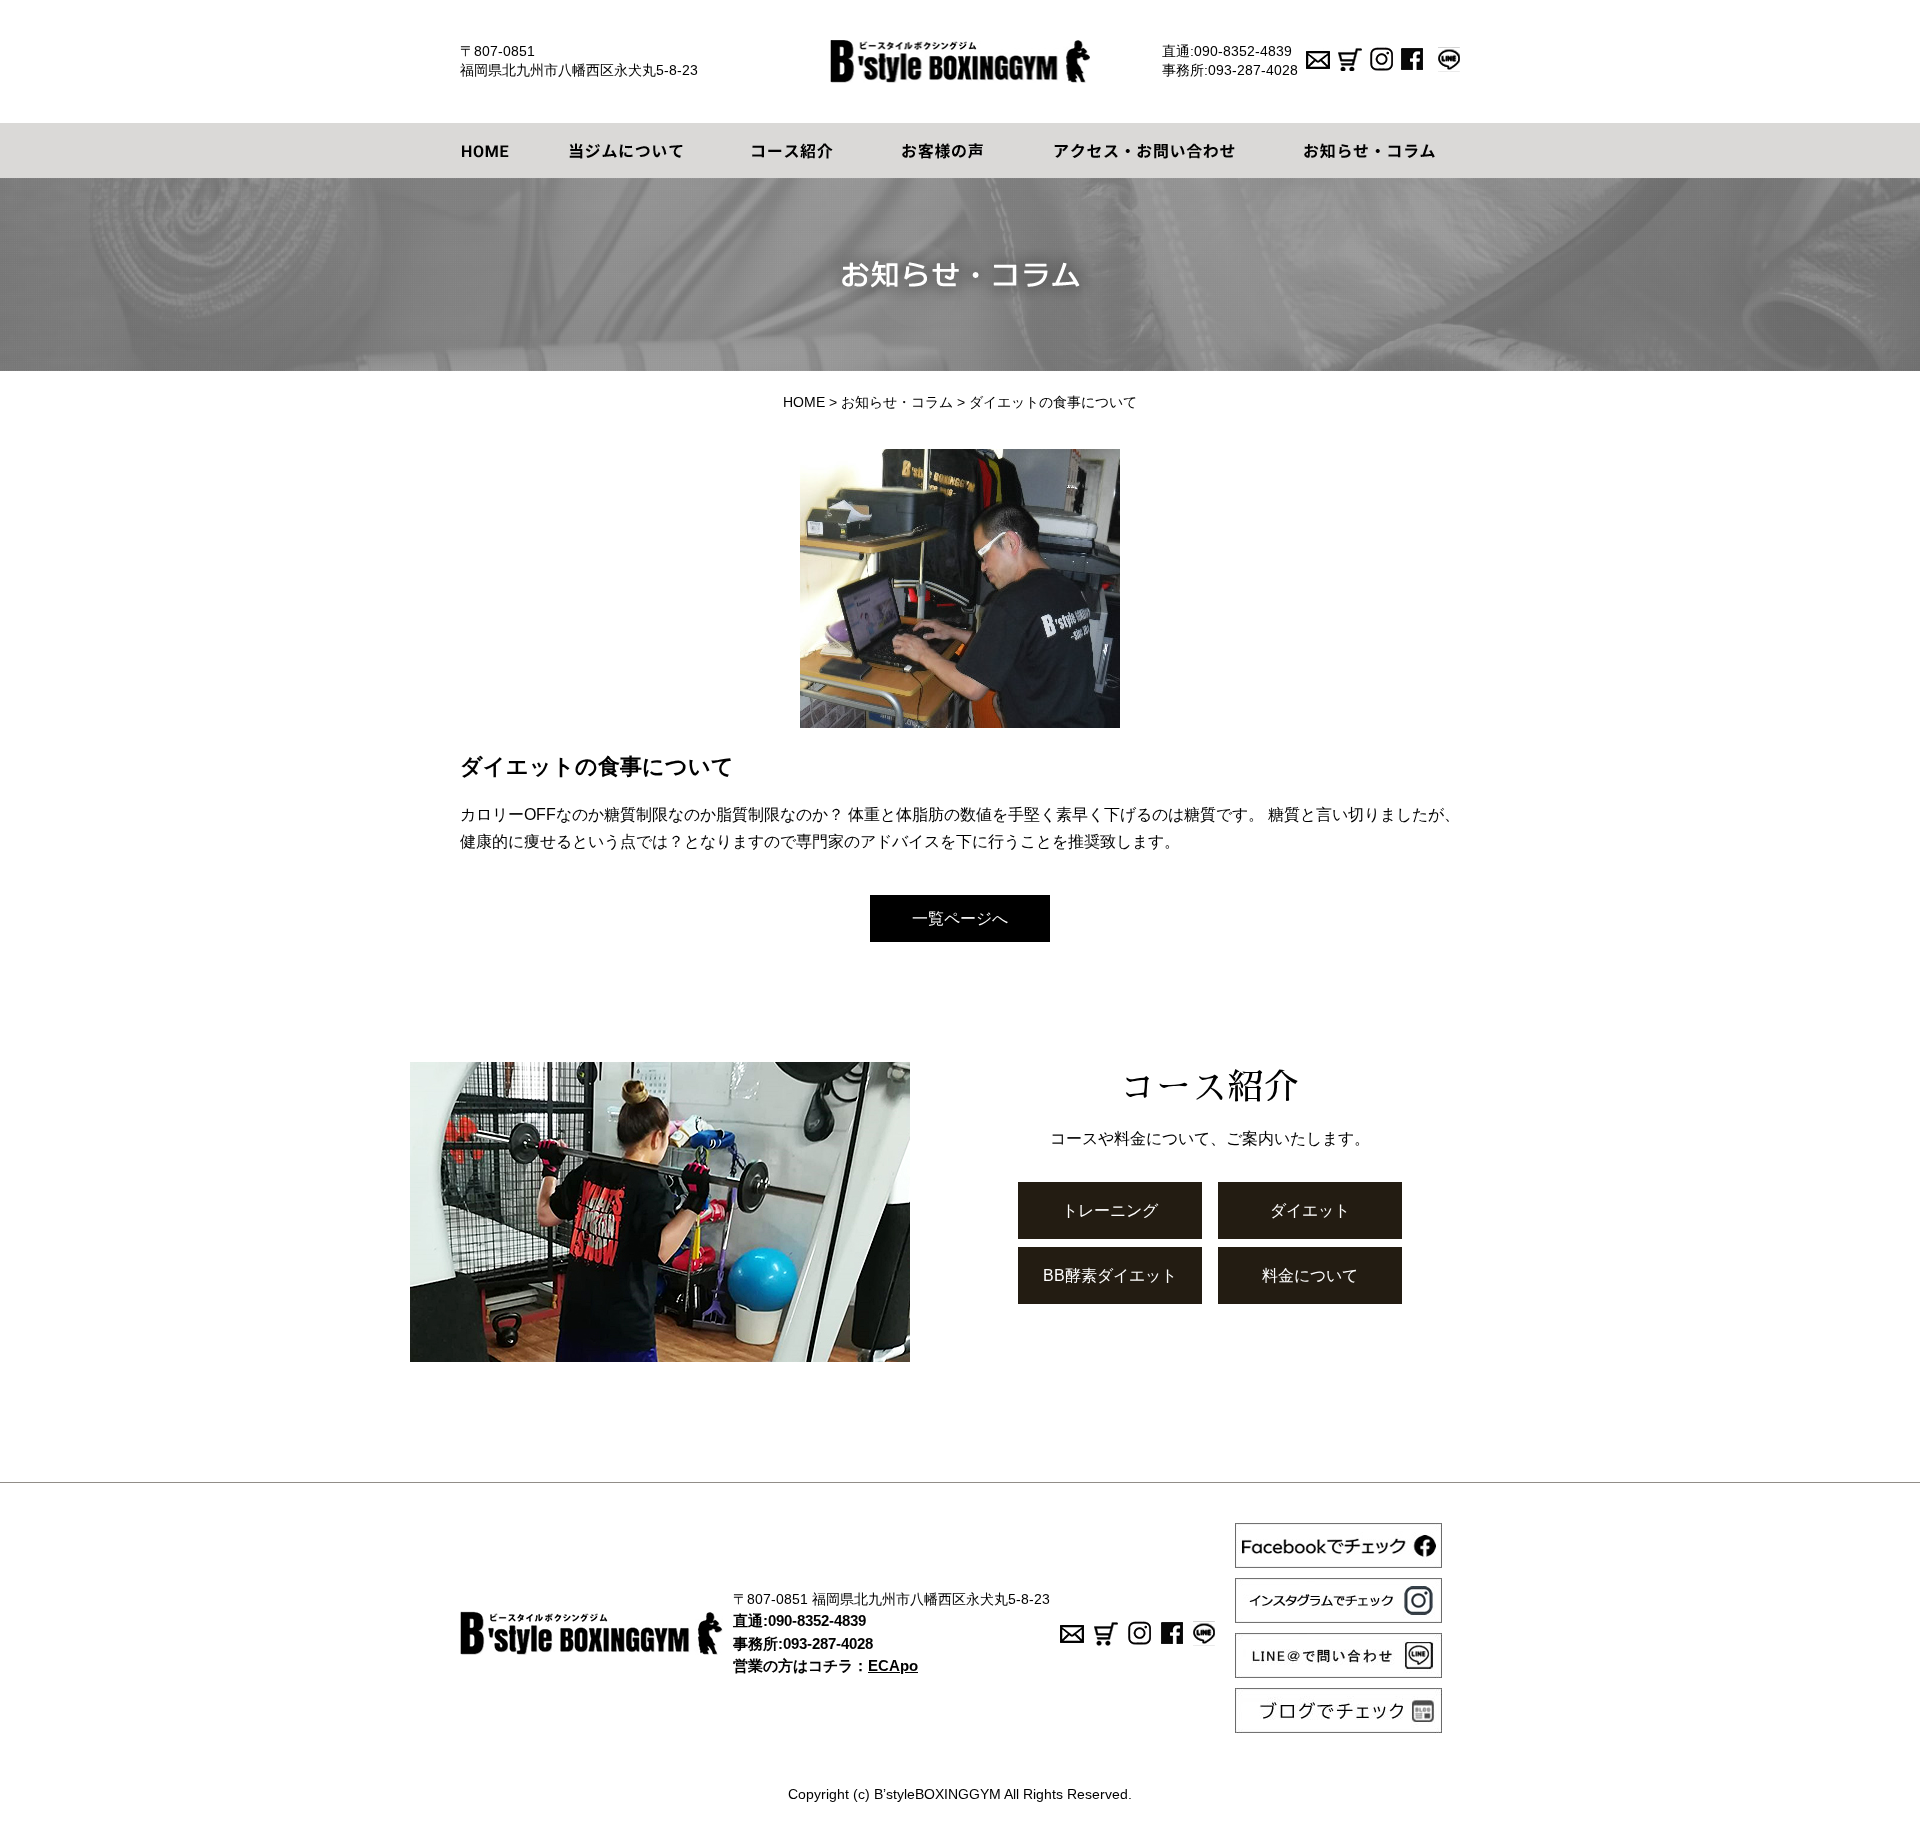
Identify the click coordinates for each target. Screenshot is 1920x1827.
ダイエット (1310, 1210)
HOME (804, 402)
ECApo (893, 1665)
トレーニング (1110, 1210)
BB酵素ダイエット (1110, 1275)
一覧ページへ (960, 918)
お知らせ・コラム (897, 402)
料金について (1310, 1275)
